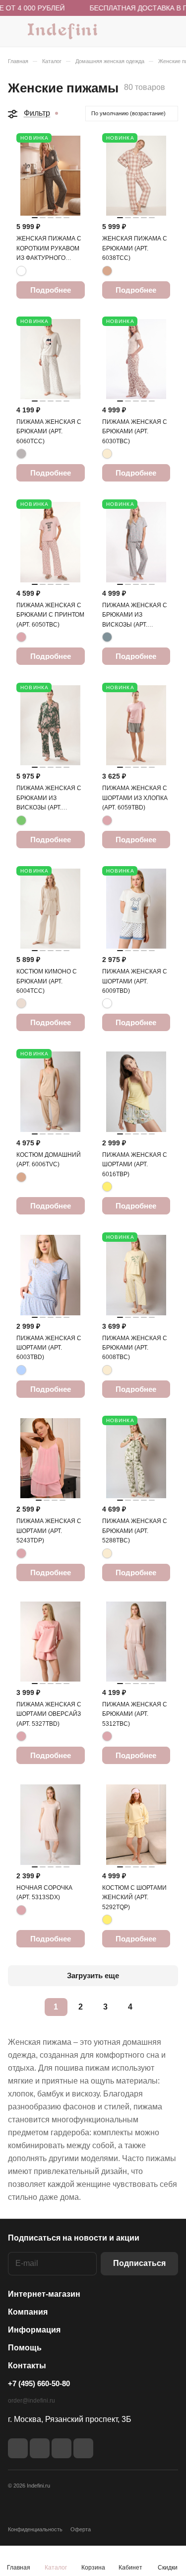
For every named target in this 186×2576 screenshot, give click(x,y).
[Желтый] (107, 1187)
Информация (34, 2330)
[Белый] (107, 1003)
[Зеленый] (21, 820)
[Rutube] (40, 2448)
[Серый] (21, 454)
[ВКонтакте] (18, 2448)
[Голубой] (21, 1370)
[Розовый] (21, 637)
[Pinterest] (83, 2448)
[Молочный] (107, 454)
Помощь (25, 2348)
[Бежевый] (107, 271)
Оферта (81, 2529)
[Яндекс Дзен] (62, 2448)
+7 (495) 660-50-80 (39, 2383)
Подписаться (139, 2263)
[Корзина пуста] (170, 31)
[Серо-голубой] (107, 637)
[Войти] (151, 31)
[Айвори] (21, 1003)
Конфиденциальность (35, 2529)
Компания (28, 2312)
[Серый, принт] (21, 271)
